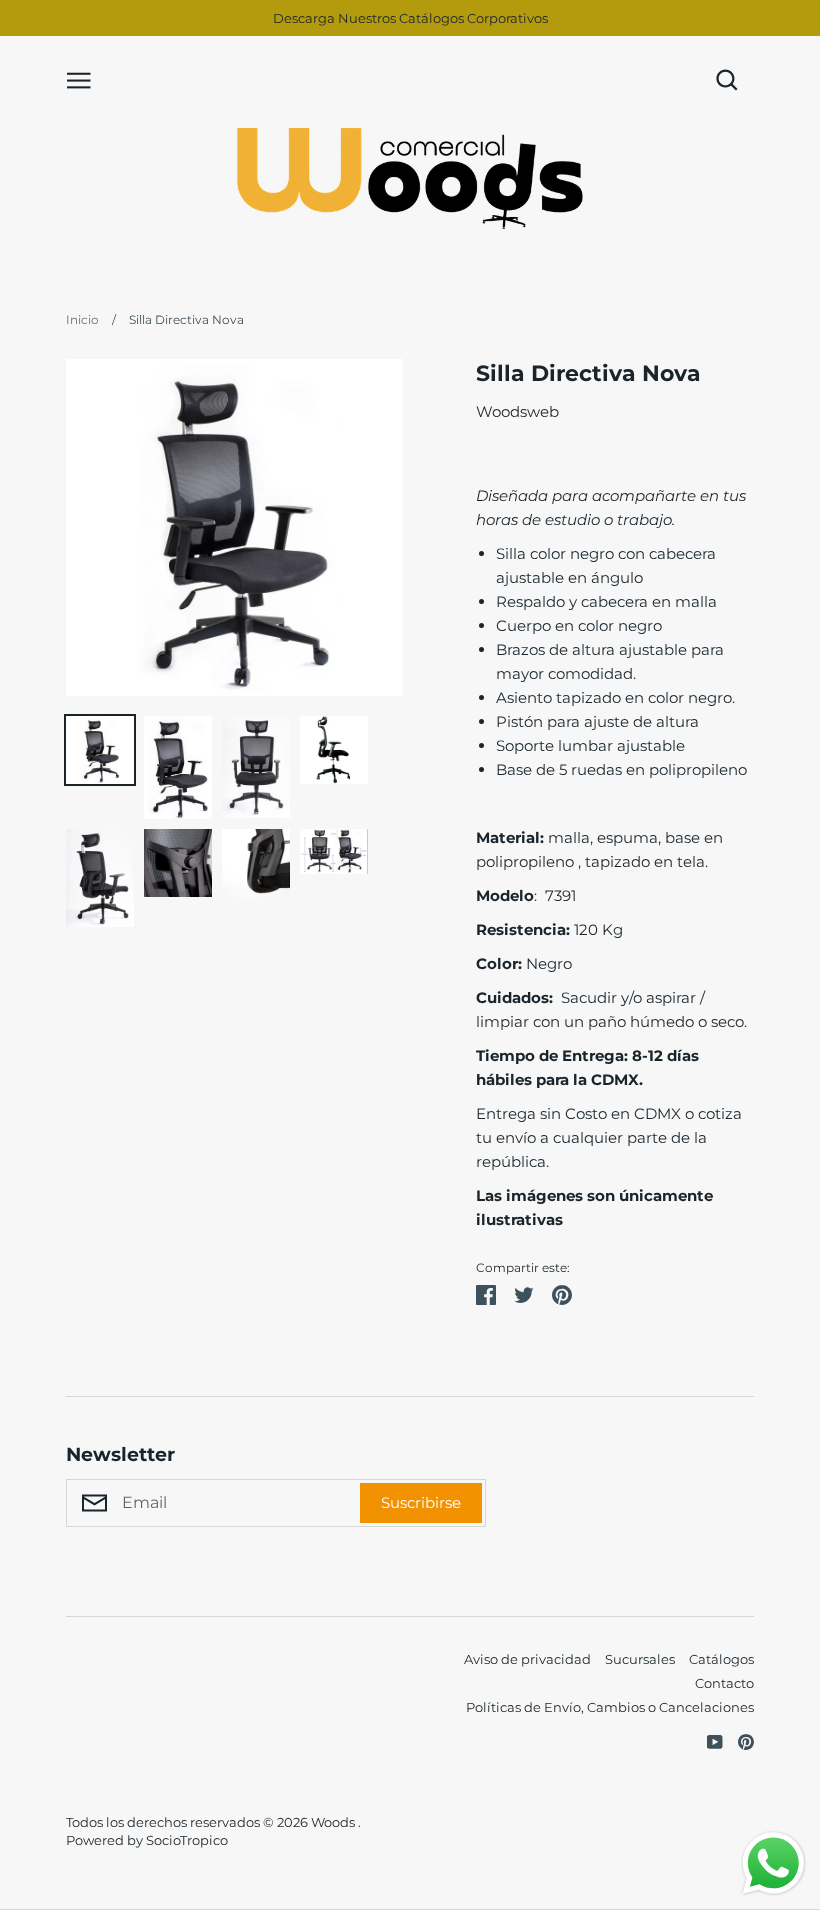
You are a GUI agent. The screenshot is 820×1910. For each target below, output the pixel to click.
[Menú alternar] (79, 79)
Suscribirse (421, 1502)
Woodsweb (517, 411)
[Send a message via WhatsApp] (773, 1863)
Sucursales (640, 1659)
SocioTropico (187, 1840)
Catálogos (721, 1659)
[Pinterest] (738, 1740)
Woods (334, 1822)
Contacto (724, 1683)
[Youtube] (707, 1740)
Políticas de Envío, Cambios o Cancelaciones (610, 1707)
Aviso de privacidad (527, 1659)
